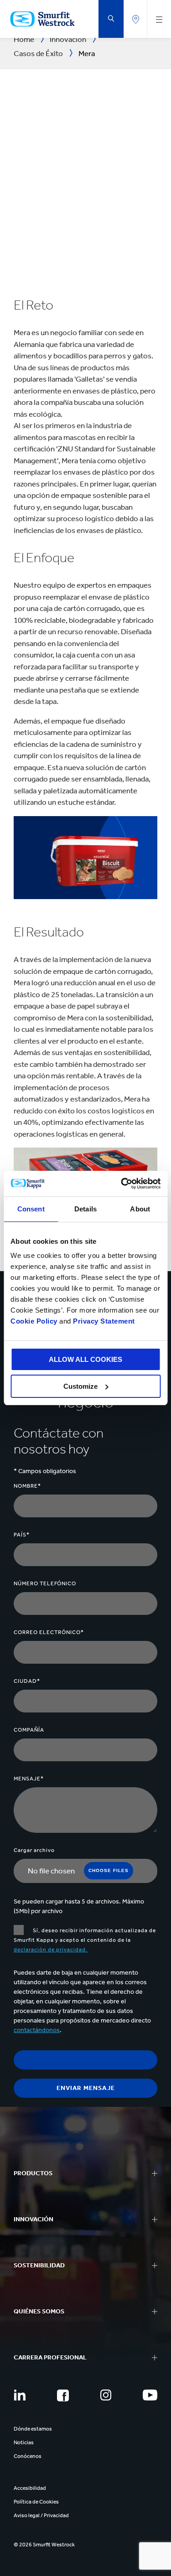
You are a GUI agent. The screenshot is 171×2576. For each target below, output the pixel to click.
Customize (80, 1386)
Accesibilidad (30, 2488)
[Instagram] (106, 2395)
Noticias (24, 2442)
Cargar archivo (34, 1850)
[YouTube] (150, 2395)
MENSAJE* (29, 1779)
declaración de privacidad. (51, 1950)
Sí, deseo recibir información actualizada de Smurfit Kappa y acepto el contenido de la (85, 1940)
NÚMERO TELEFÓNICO (45, 1583)
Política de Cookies (36, 2502)
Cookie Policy (34, 1321)
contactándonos (37, 2030)
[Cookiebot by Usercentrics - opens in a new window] (122, 1184)
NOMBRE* (27, 1486)
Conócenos (28, 2456)
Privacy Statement (103, 1321)
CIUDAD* (27, 1681)
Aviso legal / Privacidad (41, 2515)
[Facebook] (63, 2395)
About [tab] (140, 1209)
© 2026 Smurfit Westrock (44, 2545)
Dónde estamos (33, 2429)
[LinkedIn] (20, 2395)
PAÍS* (22, 1535)
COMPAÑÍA (29, 1730)
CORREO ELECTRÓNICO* (49, 1632)
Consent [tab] (31, 1209)
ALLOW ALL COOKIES (85, 1359)
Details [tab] (85, 1209)
